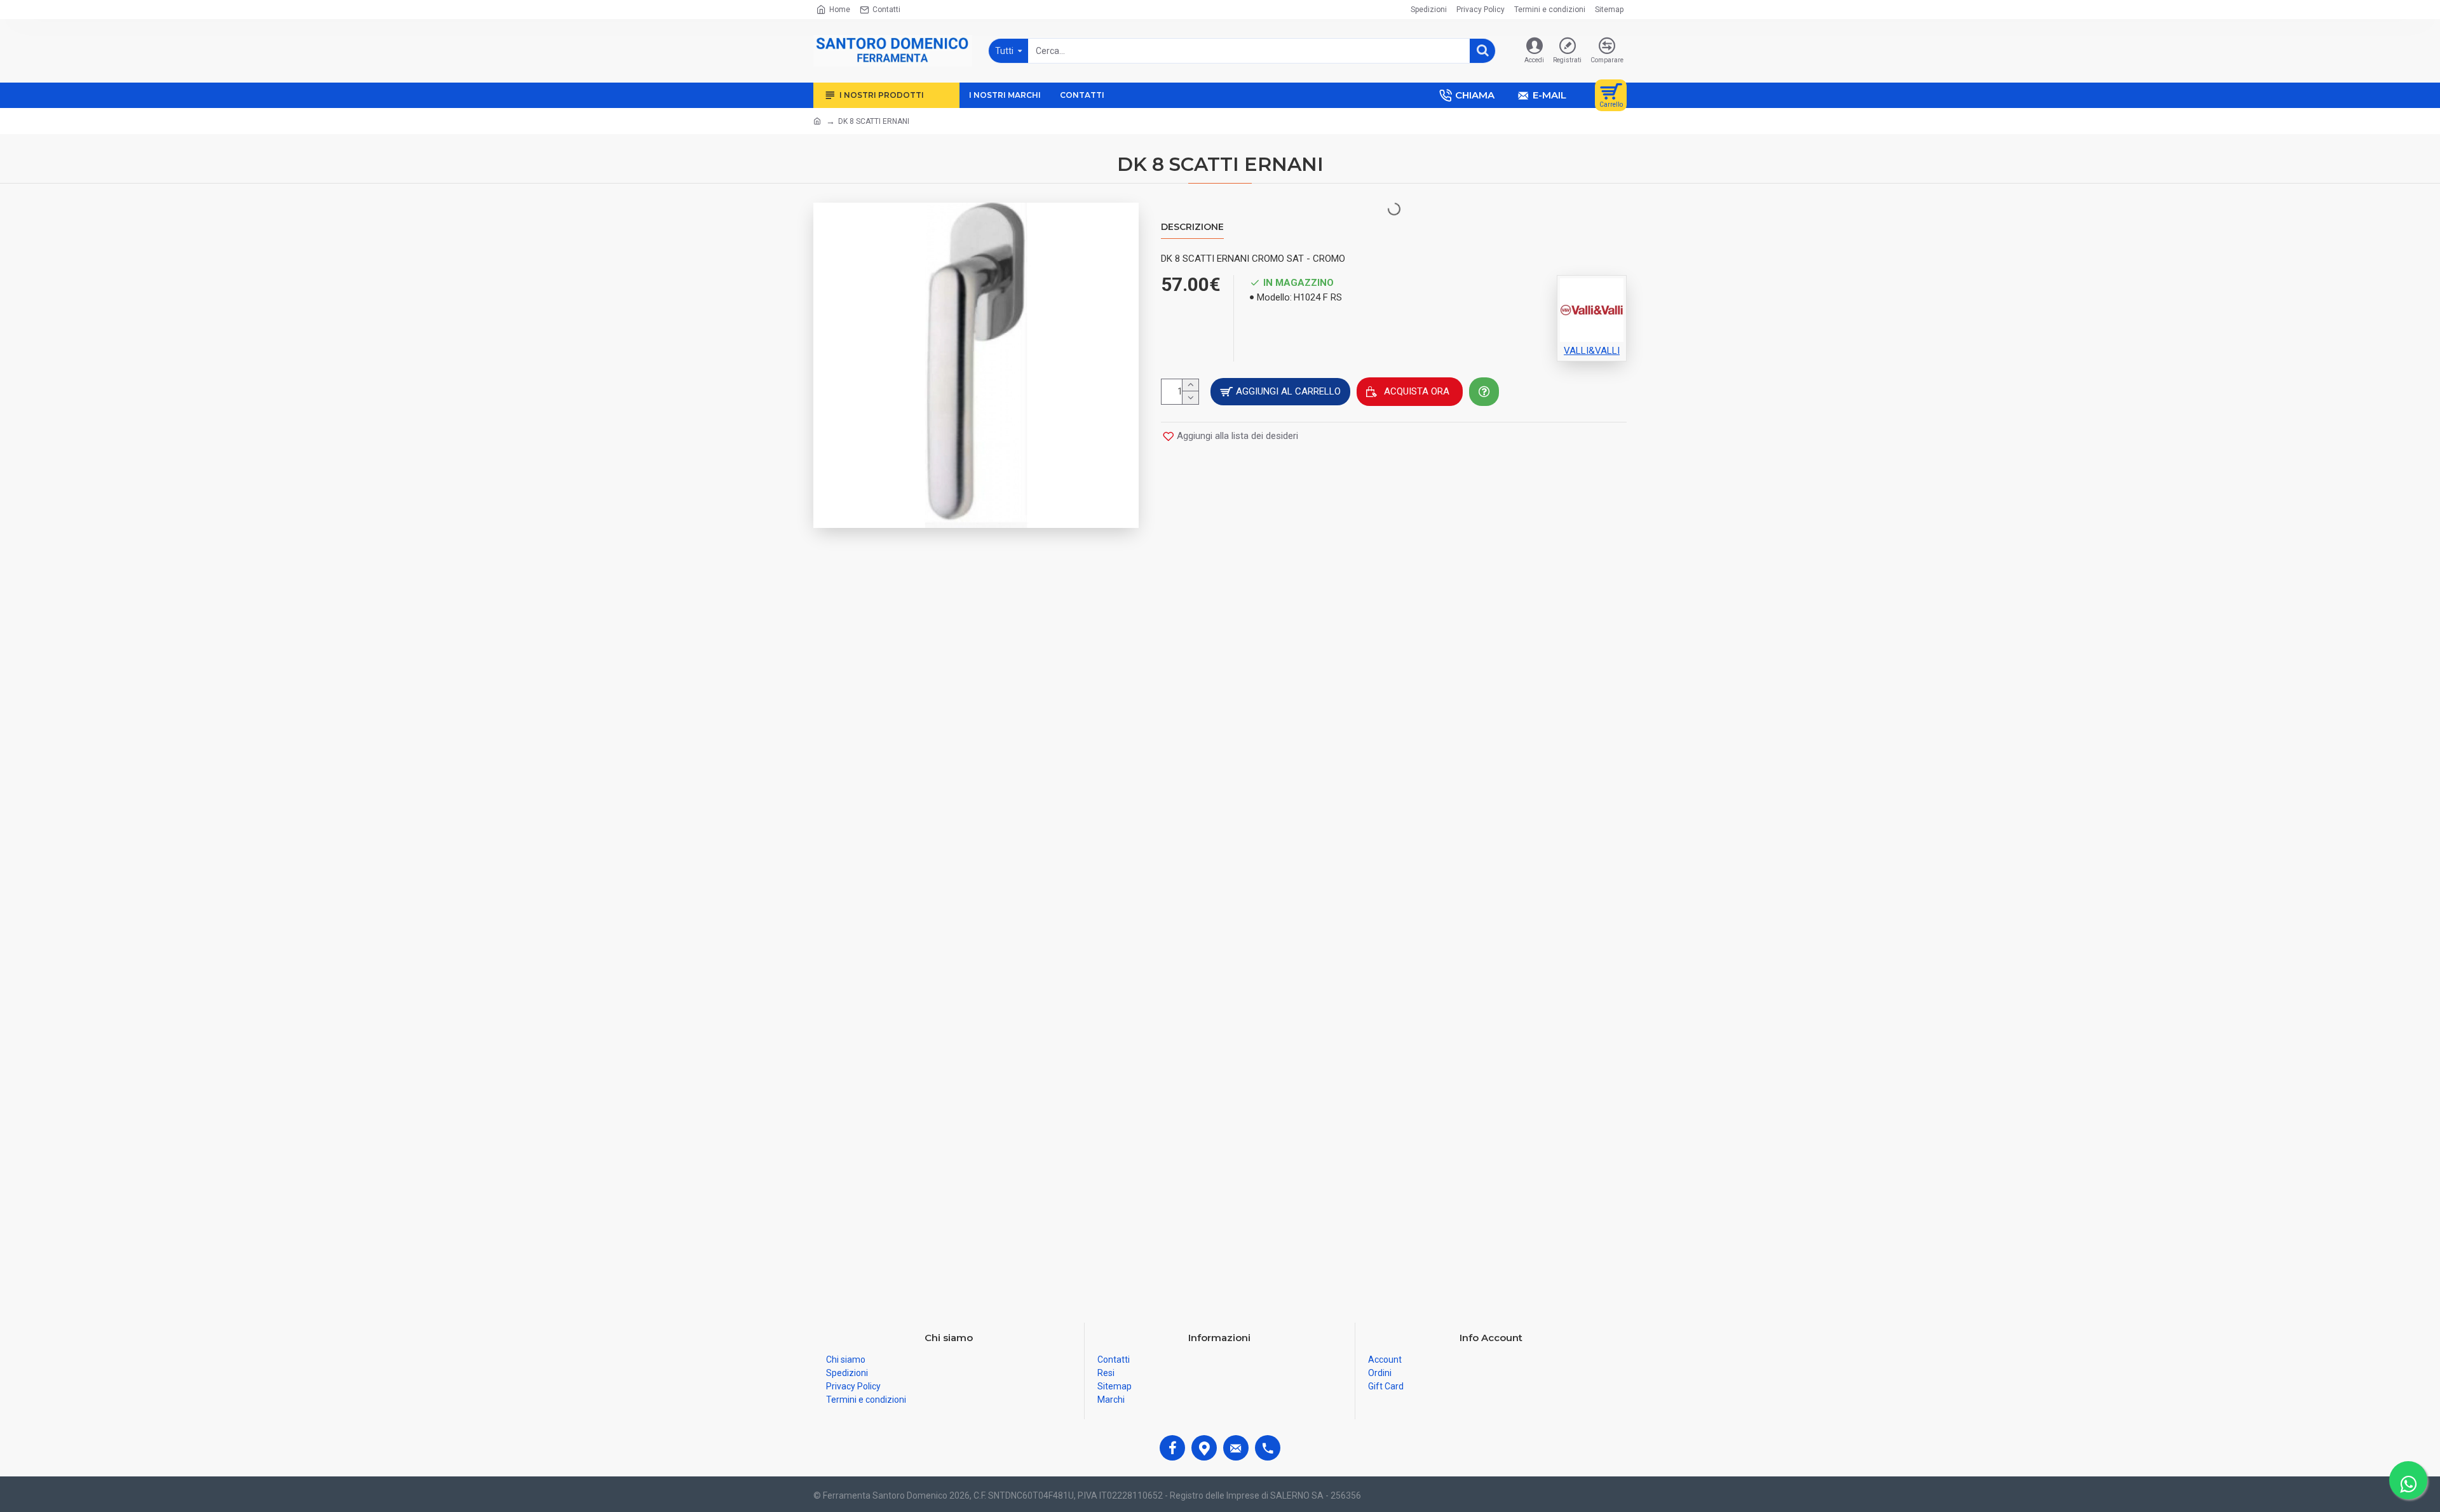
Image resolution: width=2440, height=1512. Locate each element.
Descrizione (1192, 227)
